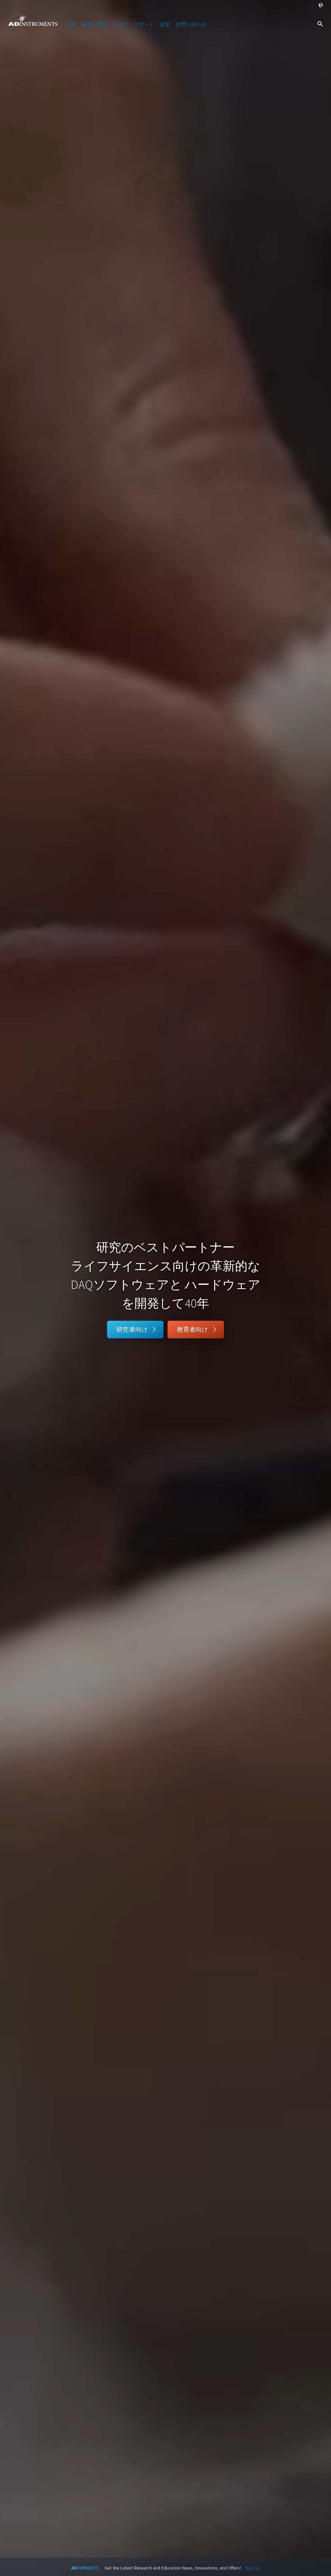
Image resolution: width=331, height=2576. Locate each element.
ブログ (121, 24)
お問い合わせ (191, 24)
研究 (72, 24)
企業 (165, 24)
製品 (103, 24)
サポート (144, 24)
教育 (87, 24)
